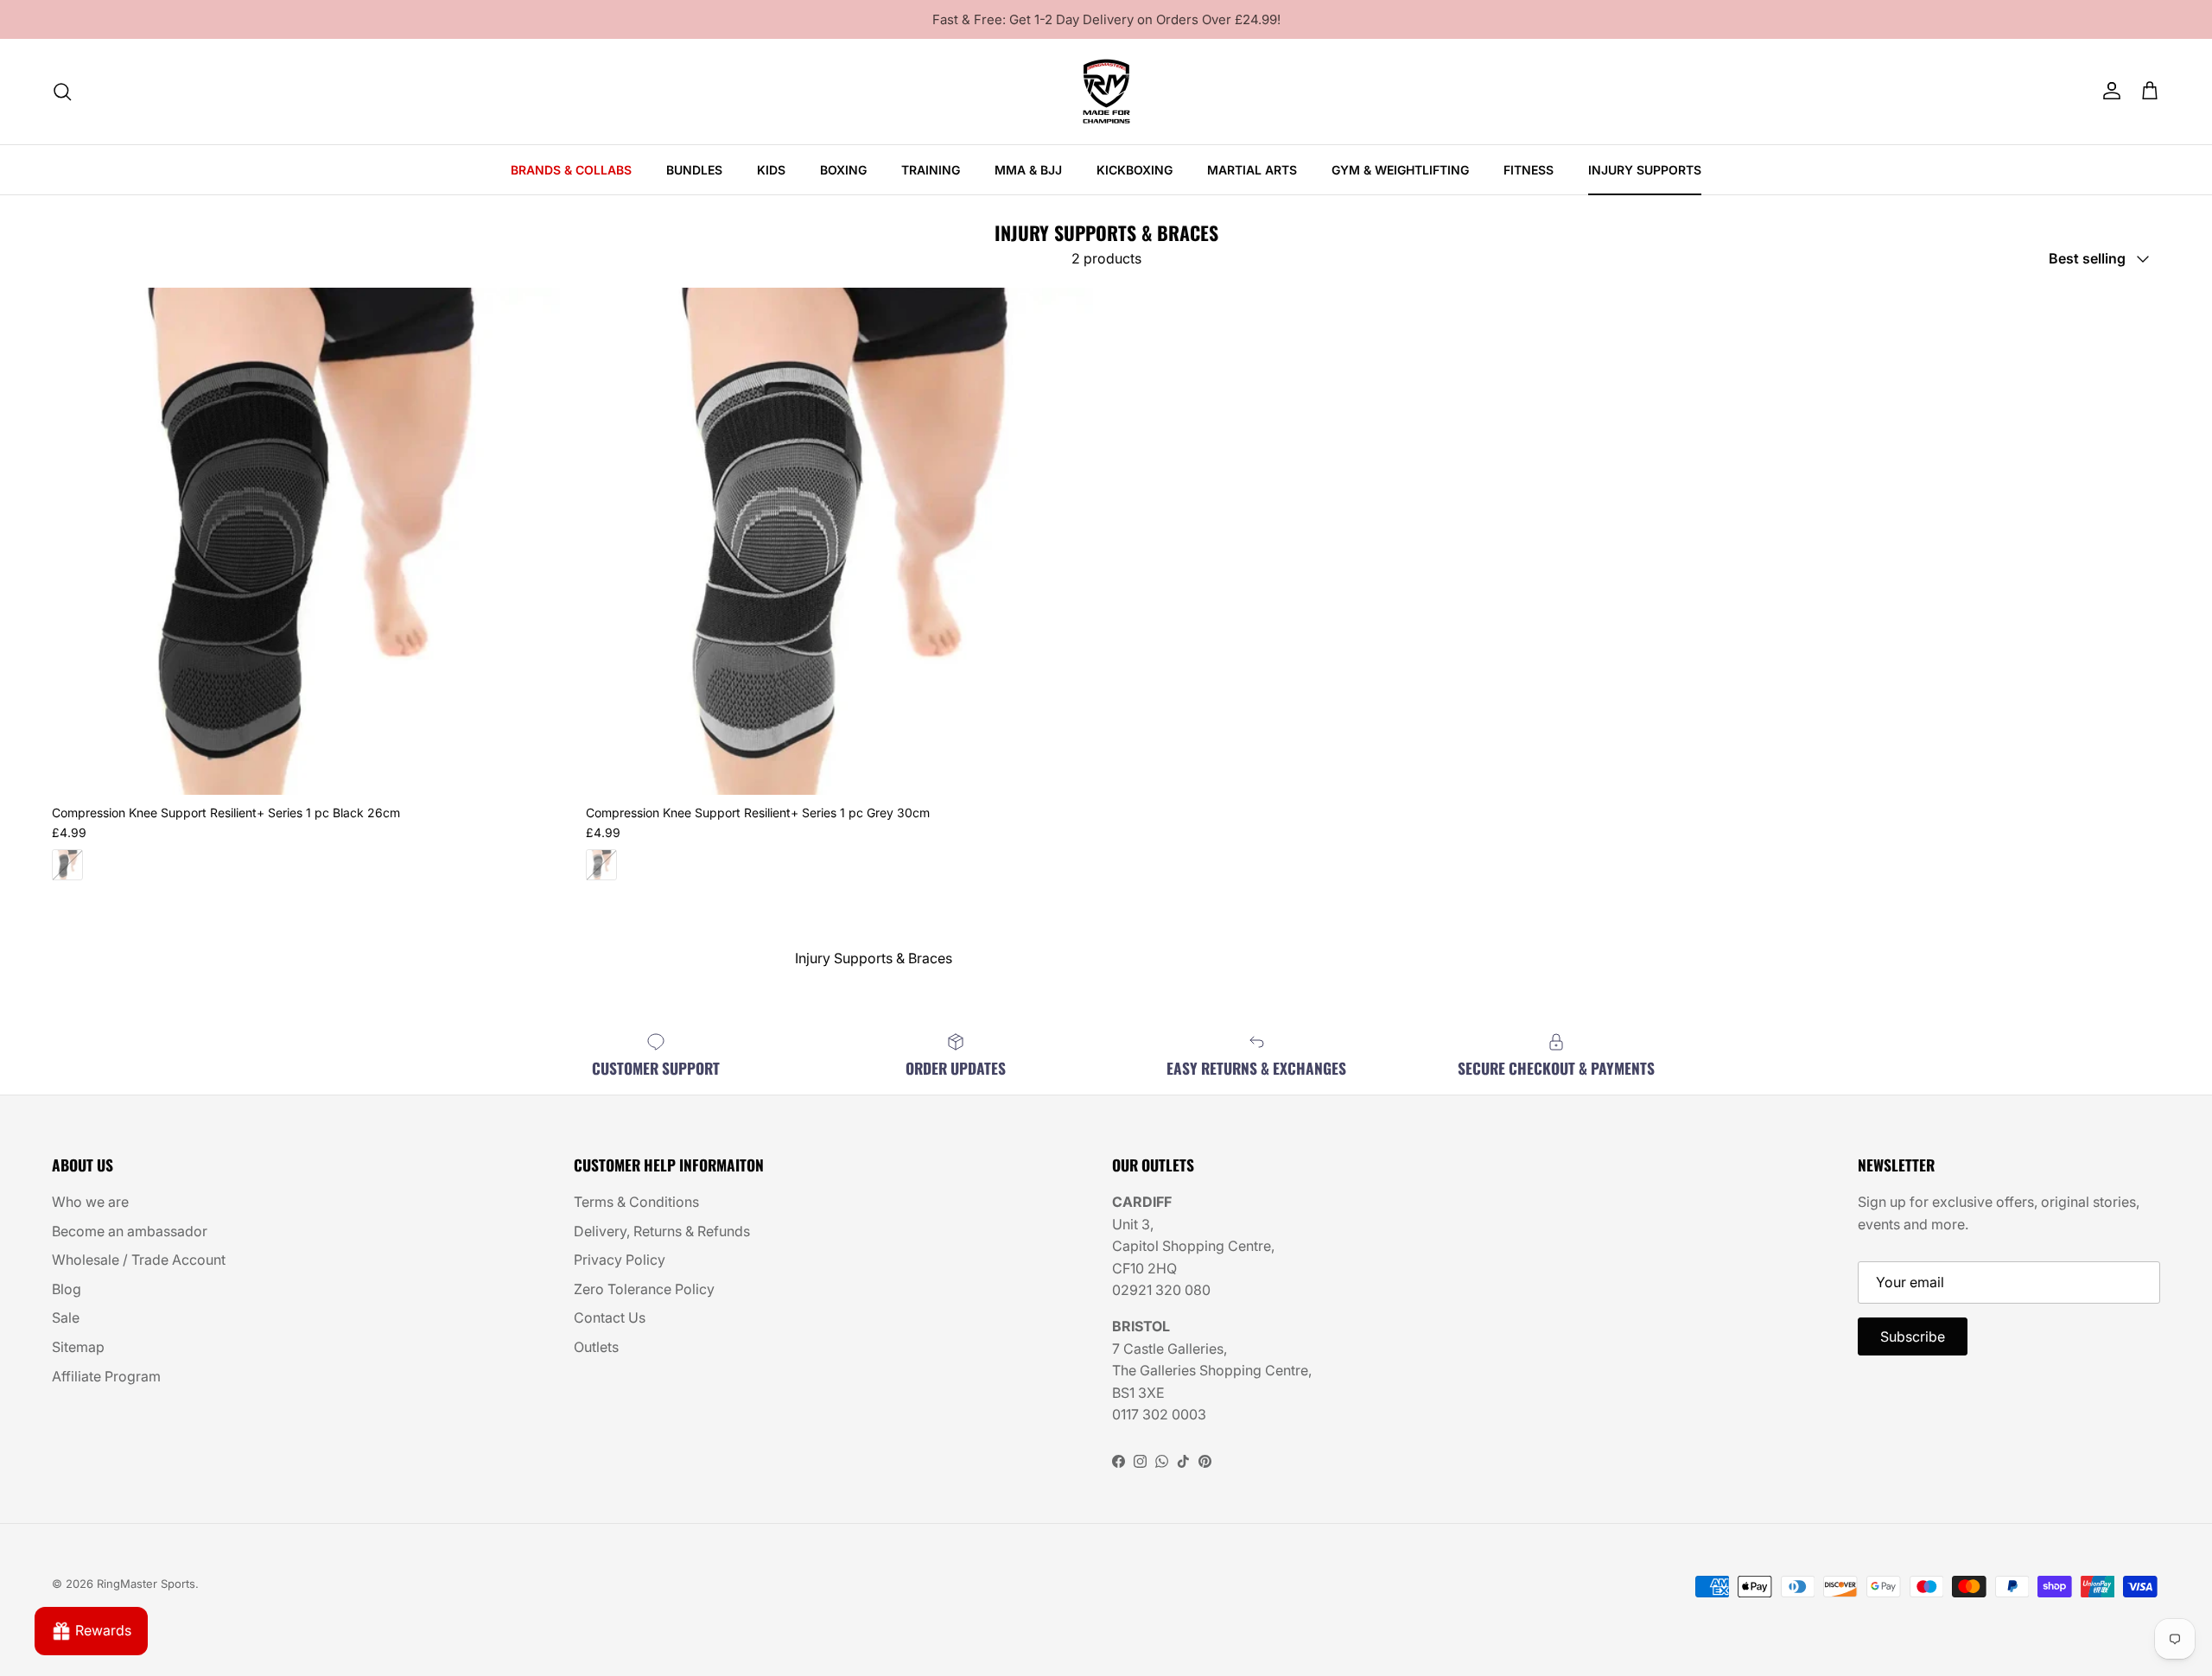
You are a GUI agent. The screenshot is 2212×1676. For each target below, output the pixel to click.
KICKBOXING (1135, 170)
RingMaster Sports (146, 1584)
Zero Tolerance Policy (644, 1289)
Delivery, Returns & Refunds (662, 1231)
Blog (67, 1289)
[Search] (62, 92)
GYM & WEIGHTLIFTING (1400, 170)
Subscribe (1913, 1336)
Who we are (90, 1202)
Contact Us (610, 1317)
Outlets (596, 1347)
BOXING (843, 170)
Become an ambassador (130, 1231)
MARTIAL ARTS (1252, 170)
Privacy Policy (620, 1260)
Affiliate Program (106, 1376)
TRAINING (931, 170)
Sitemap (78, 1347)
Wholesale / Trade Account (139, 1260)
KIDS (771, 170)
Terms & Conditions (636, 1202)
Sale (66, 1317)
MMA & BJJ (1028, 170)
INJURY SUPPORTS (1645, 170)
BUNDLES (694, 170)
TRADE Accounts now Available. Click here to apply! (1106, 20)
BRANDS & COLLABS (571, 170)
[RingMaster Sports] (1106, 92)
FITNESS (1529, 170)
